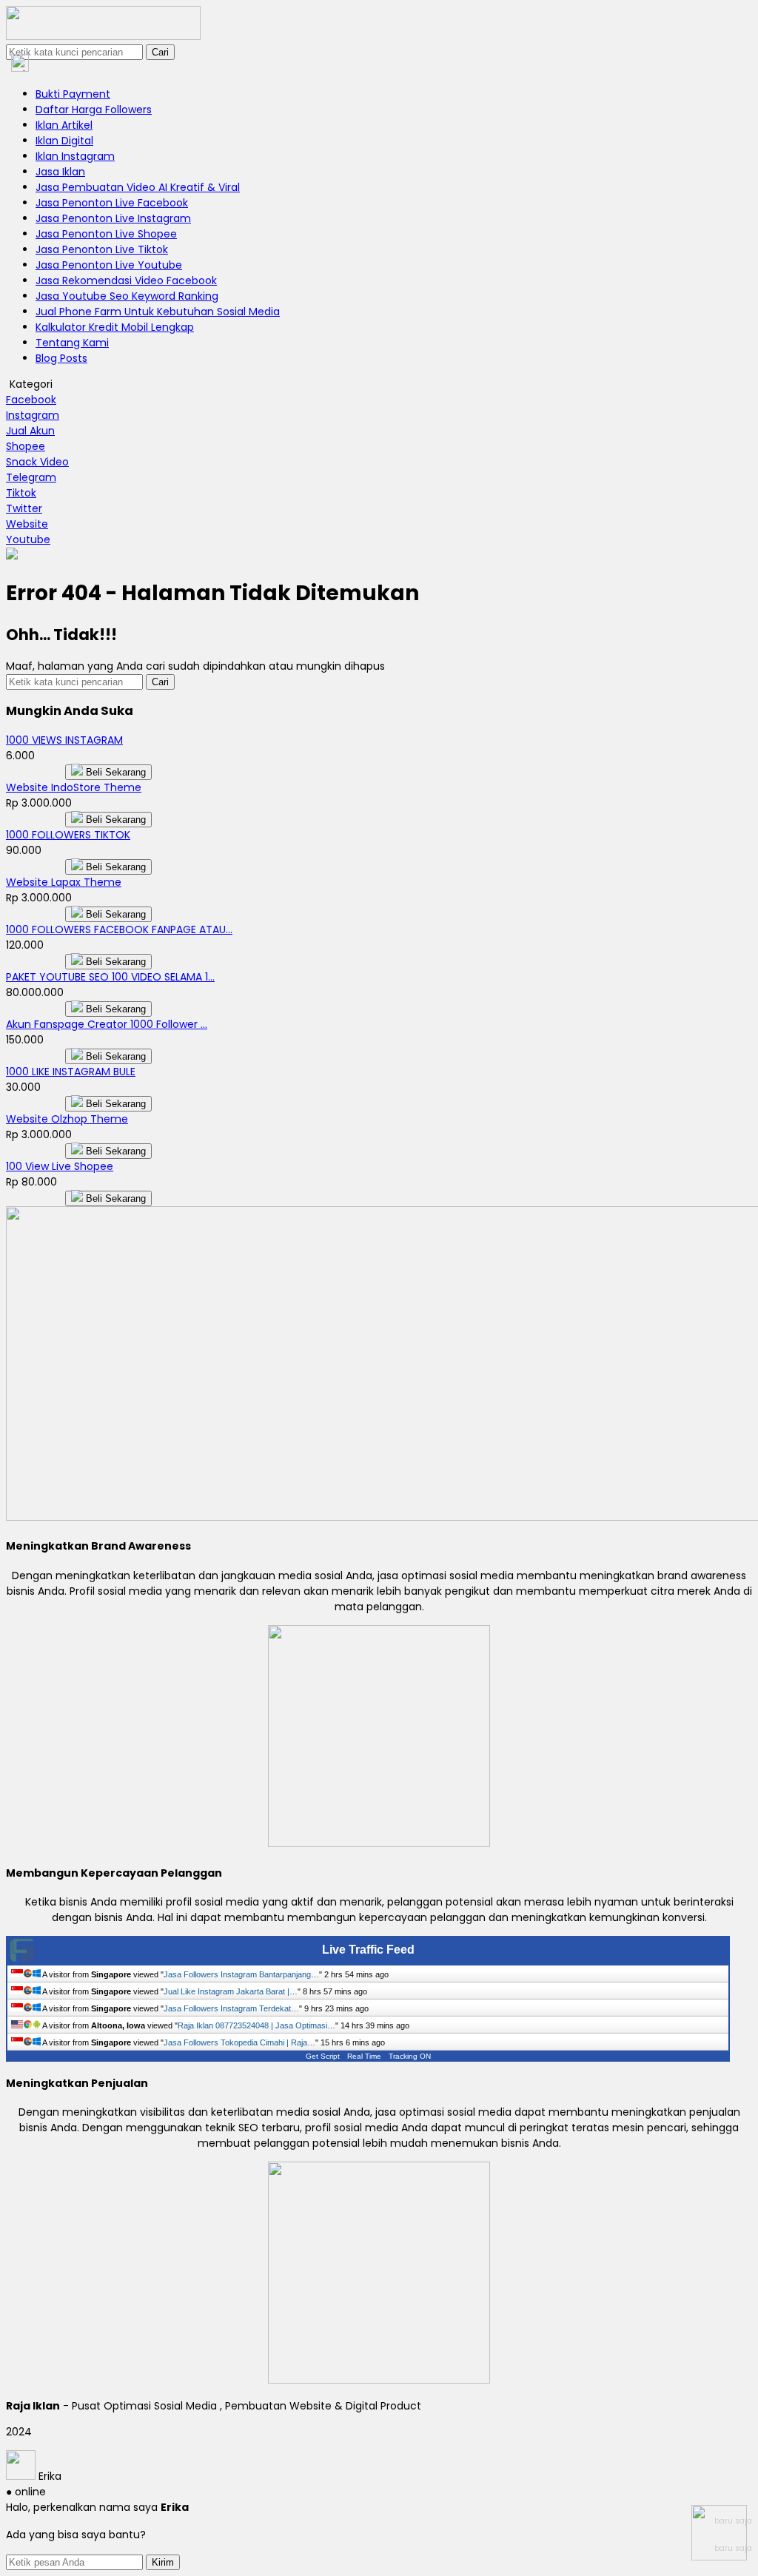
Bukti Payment (73, 94)
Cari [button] (160, 52)
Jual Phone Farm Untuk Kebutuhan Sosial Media (158, 312)
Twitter (24, 508)
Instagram (33, 415)
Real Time (364, 2056)
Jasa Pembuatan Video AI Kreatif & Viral (138, 187)
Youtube (28, 539)
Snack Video (37, 462)
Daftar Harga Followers (94, 110)
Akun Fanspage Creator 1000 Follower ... (107, 1024)
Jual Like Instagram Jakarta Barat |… (231, 1991)
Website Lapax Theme (64, 882)
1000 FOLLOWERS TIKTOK (68, 835)
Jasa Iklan (60, 172)
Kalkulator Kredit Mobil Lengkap (115, 327)
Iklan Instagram (75, 156)
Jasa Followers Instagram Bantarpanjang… (241, 1974)
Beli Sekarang (114, 772)
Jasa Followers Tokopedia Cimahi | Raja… (239, 2042)
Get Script (323, 2056)
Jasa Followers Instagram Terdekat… (231, 2008)
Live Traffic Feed (368, 1950)
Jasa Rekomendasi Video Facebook (126, 280)
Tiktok (21, 493)
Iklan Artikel (64, 125)
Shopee (26, 446)
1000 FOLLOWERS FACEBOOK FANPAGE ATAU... (119, 929)
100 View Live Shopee (60, 1166)
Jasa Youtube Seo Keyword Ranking (127, 296)
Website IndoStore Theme (74, 787)
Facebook (31, 400)
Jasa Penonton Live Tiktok (102, 249)
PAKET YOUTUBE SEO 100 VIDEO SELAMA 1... (110, 977)
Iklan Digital (64, 141)
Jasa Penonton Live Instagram (113, 218)
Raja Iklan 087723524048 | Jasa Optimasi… (256, 2025)
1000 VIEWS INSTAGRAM (64, 740)
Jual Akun (30, 431)
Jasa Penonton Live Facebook (112, 203)
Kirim (163, 2562)
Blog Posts (61, 358)
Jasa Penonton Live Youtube (109, 265)
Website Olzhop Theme (67, 1119)
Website (27, 524)
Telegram (31, 477)
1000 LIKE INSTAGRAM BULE (71, 1072)
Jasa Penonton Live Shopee (106, 234)
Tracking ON (410, 2056)
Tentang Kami (72, 343)
